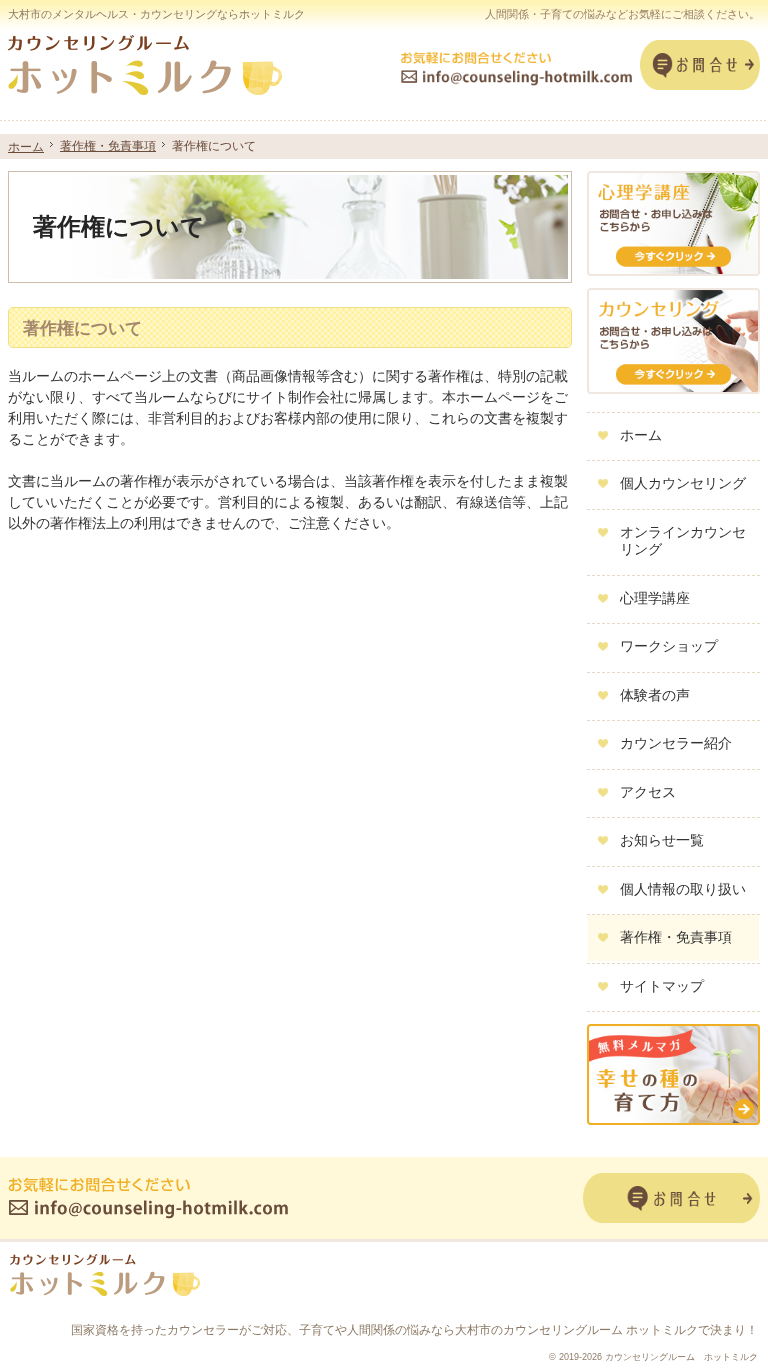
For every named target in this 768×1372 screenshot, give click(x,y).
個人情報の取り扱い (683, 889)
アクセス (648, 792)
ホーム (641, 435)
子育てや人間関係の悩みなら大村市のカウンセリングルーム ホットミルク (498, 1330)
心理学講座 (655, 598)
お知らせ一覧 (662, 840)
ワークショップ (669, 646)
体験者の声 (655, 695)
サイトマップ (662, 986)
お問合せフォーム (700, 65)
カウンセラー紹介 (676, 743)
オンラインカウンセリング (683, 541)
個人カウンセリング (683, 483)
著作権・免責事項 (676, 937)
